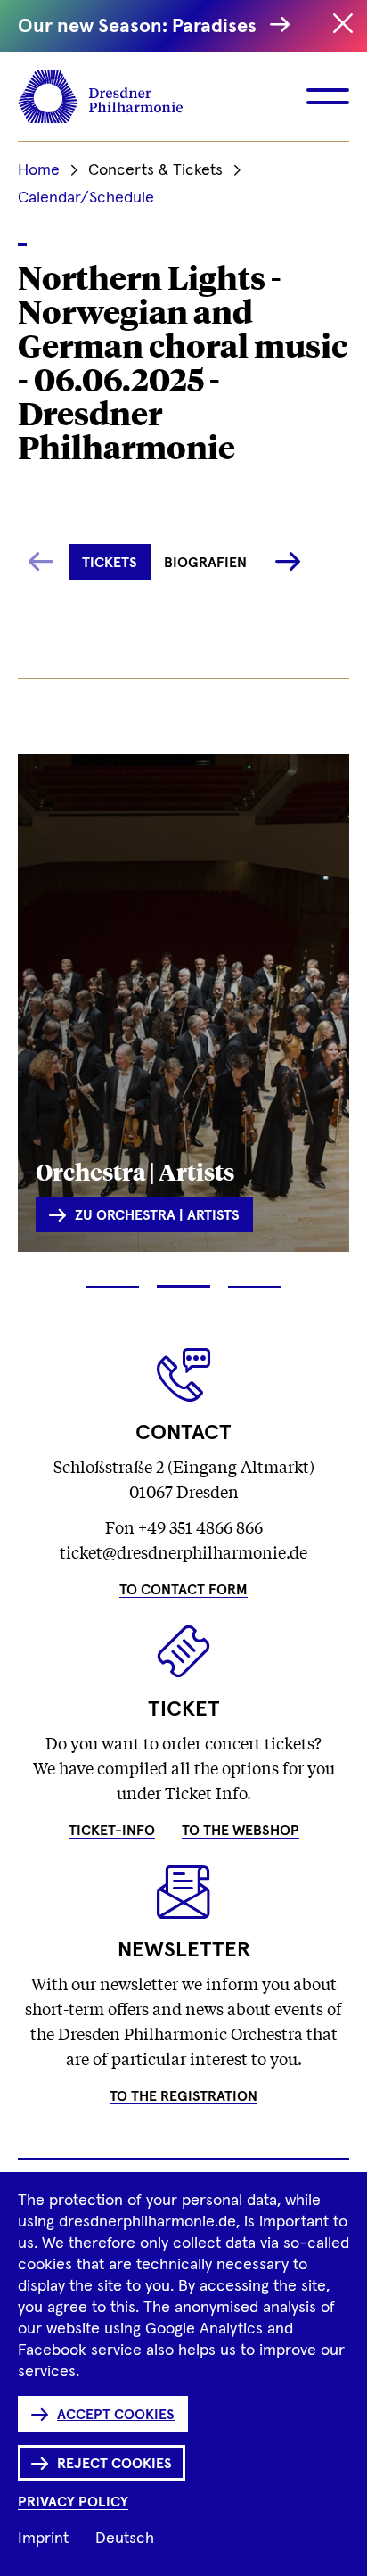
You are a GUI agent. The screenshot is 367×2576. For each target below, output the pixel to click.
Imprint (43, 2539)
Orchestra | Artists (135, 1171)
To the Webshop (241, 1831)
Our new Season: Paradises (139, 27)
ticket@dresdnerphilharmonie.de (183, 1551)
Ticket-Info (112, 1831)
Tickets (110, 563)
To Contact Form (183, 1590)
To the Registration (183, 2096)
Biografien (205, 563)
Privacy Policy (73, 2502)
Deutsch (125, 2539)
